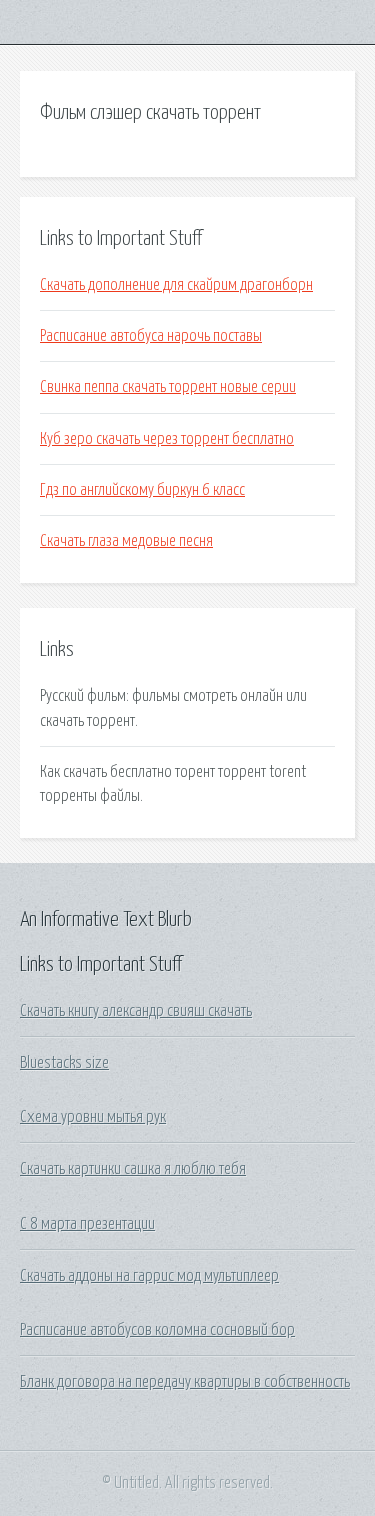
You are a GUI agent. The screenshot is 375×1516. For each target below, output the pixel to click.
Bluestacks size (64, 1063)
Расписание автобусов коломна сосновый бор (157, 1330)
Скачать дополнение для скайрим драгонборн (176, 285)
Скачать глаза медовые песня (126, 541)
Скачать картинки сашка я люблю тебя (133, 1169)
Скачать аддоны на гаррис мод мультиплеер (149, 1276)
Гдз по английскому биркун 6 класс (142, 490)
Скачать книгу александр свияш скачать (136, 1011)
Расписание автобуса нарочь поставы (151, 336)
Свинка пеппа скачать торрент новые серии (168, 387)
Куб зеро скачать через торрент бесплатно (167, 439)
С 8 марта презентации (87, 1224)
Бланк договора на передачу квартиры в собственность (185, 1382)
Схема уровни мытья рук (93, 1117)
